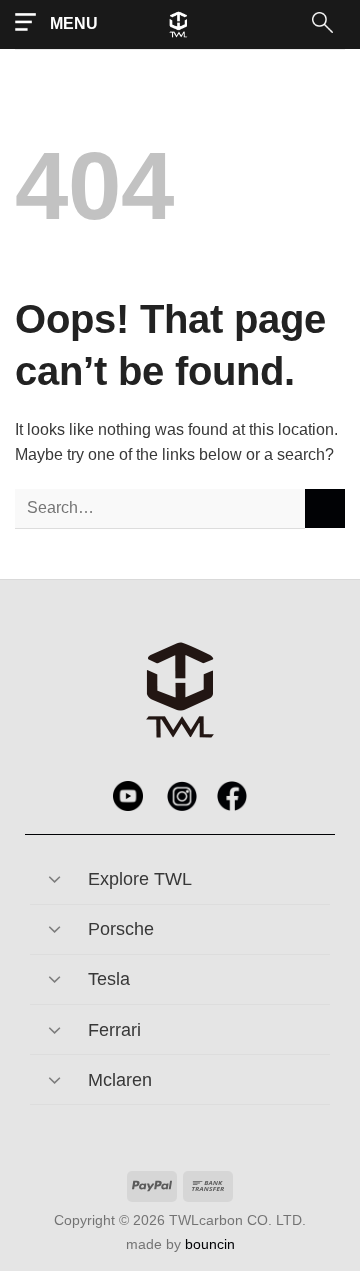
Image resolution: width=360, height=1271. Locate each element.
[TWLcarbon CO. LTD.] (198, 24)
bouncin (210, 1244)
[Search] (321, 25)
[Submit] (325, 508)
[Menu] (57, 23)
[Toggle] (54, 872)
